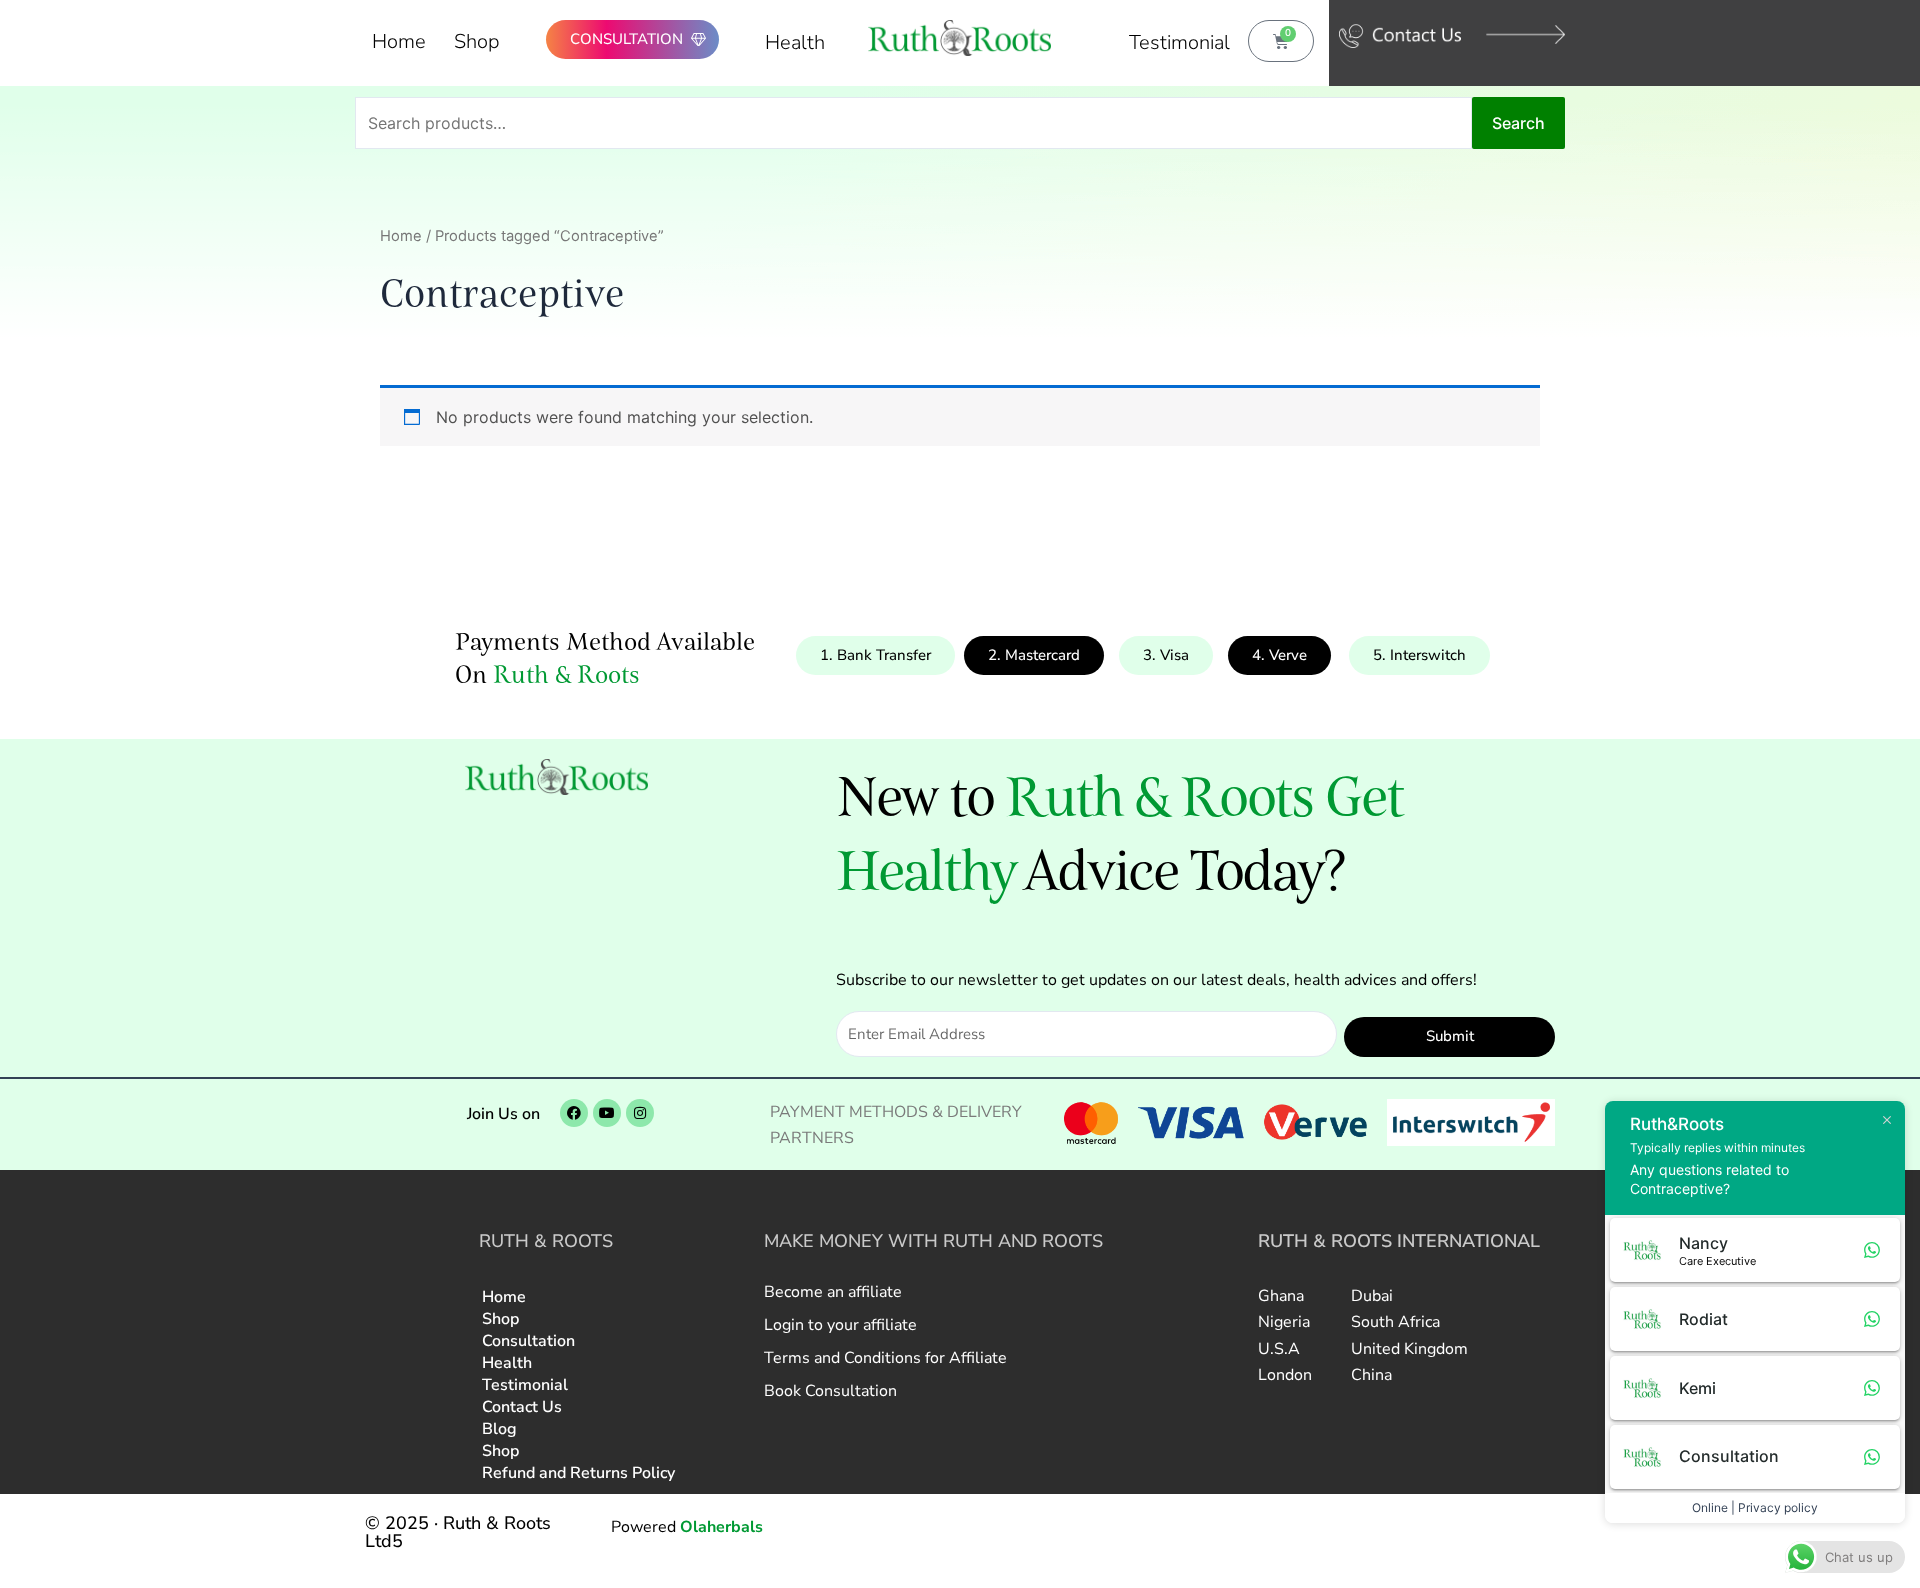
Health (795, 42)
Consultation (528, 1341)
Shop (477, 41)
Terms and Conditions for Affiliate (885, 1358)
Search (1518, 123)
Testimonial (1179, 42)
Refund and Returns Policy (578, 1473)
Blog (499, 1429)
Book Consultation (830, 1391)
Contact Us (522, 1407)
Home (399, 41)
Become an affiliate (833, 1292)
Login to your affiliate (840, 1325)
